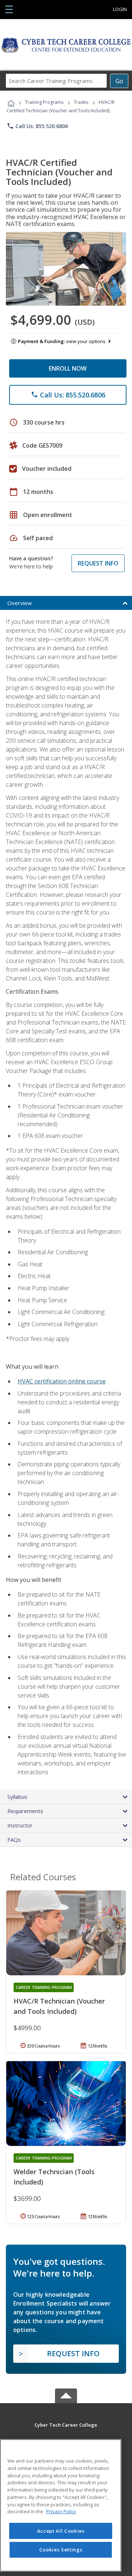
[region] (61, 2505)
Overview (20, 603)
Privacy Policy (61, 2511)
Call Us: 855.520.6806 (37, 126)
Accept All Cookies (61, 2531)
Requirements (25, 1811)
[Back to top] (66, 2424)
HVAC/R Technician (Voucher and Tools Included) (59, 2006)
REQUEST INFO (98, 563)
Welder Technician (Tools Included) (54, 2177)
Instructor (20, 1825)
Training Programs (44, 102)
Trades (81, 102)
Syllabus (17, 1797)
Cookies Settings (61, 2550)
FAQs (14, 1840)
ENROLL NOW (68, 368)
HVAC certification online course (62, 1381)
